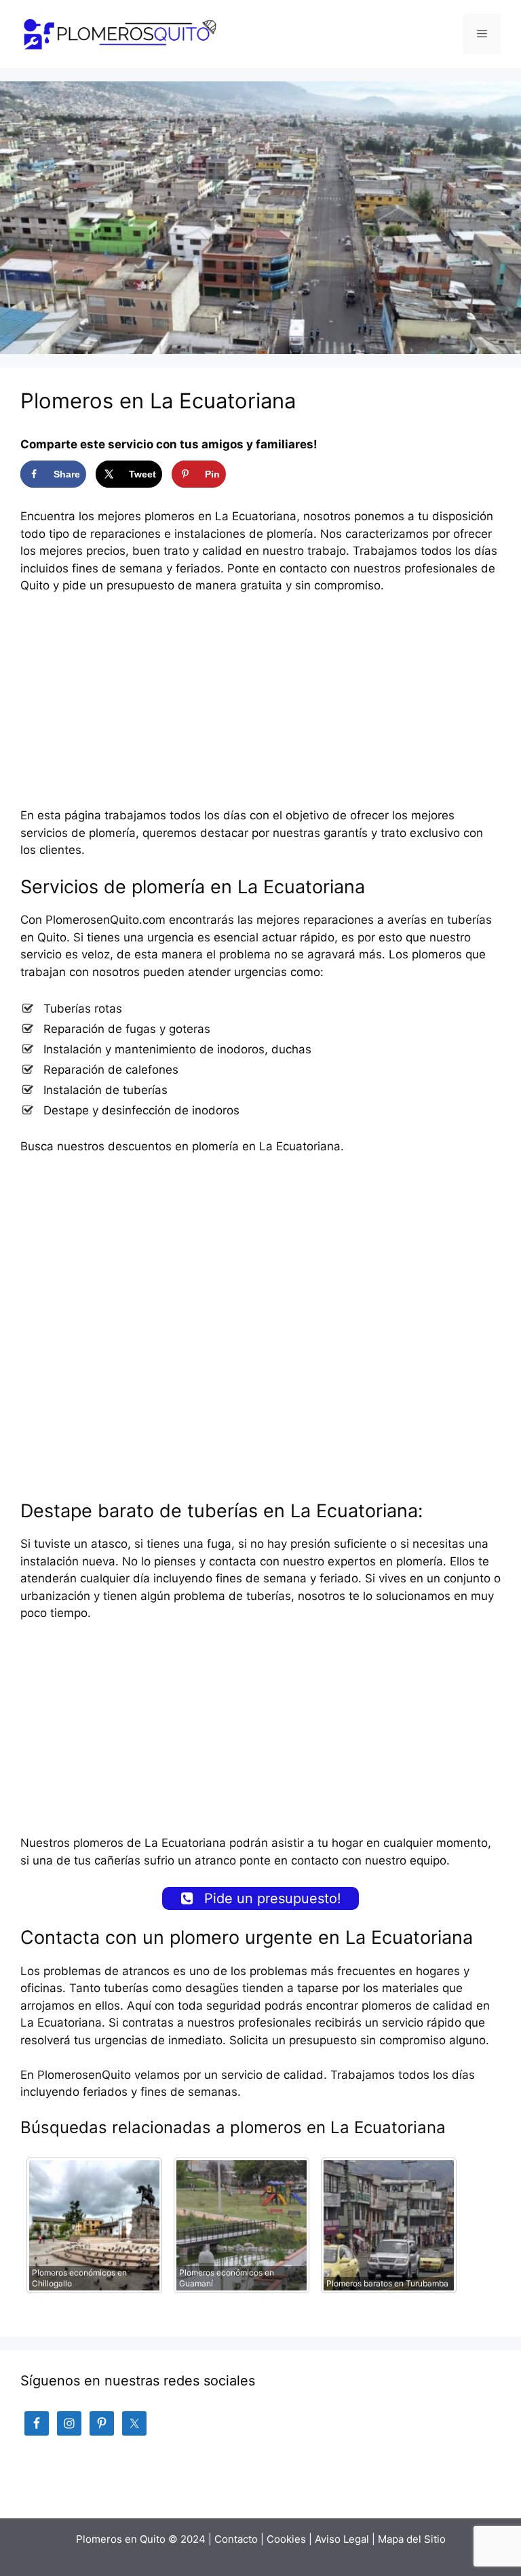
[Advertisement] (260, 707)
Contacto (236, 2539)
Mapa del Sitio (412, 2539)
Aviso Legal (342, 2539)
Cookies (286, 2539)
